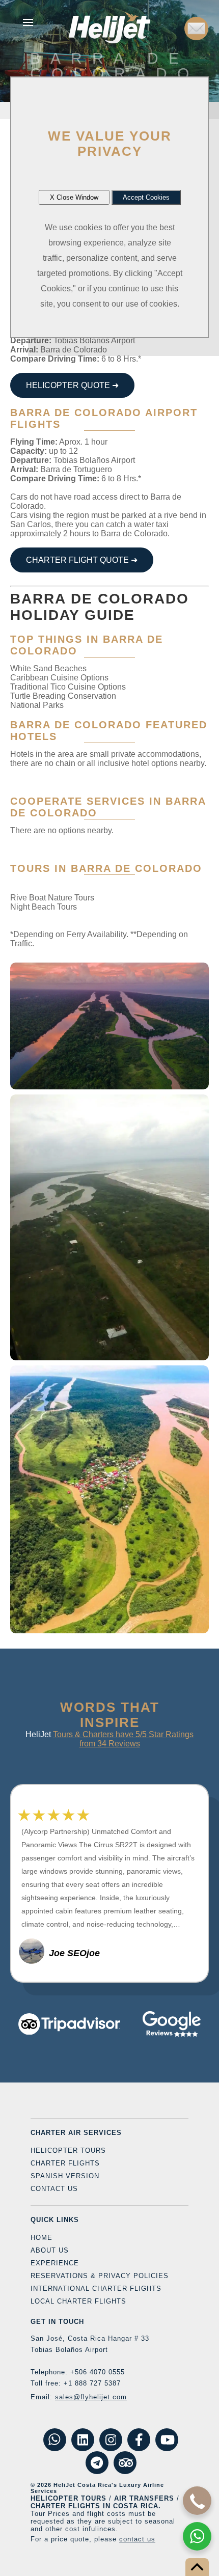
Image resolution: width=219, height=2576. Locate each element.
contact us (137, 2539)
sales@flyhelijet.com (91, 2397)
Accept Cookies (146, 197)
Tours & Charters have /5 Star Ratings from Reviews (123, 1739)
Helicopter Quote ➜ (72, 385)
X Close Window (74, 197)
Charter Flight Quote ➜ (82, 560)
